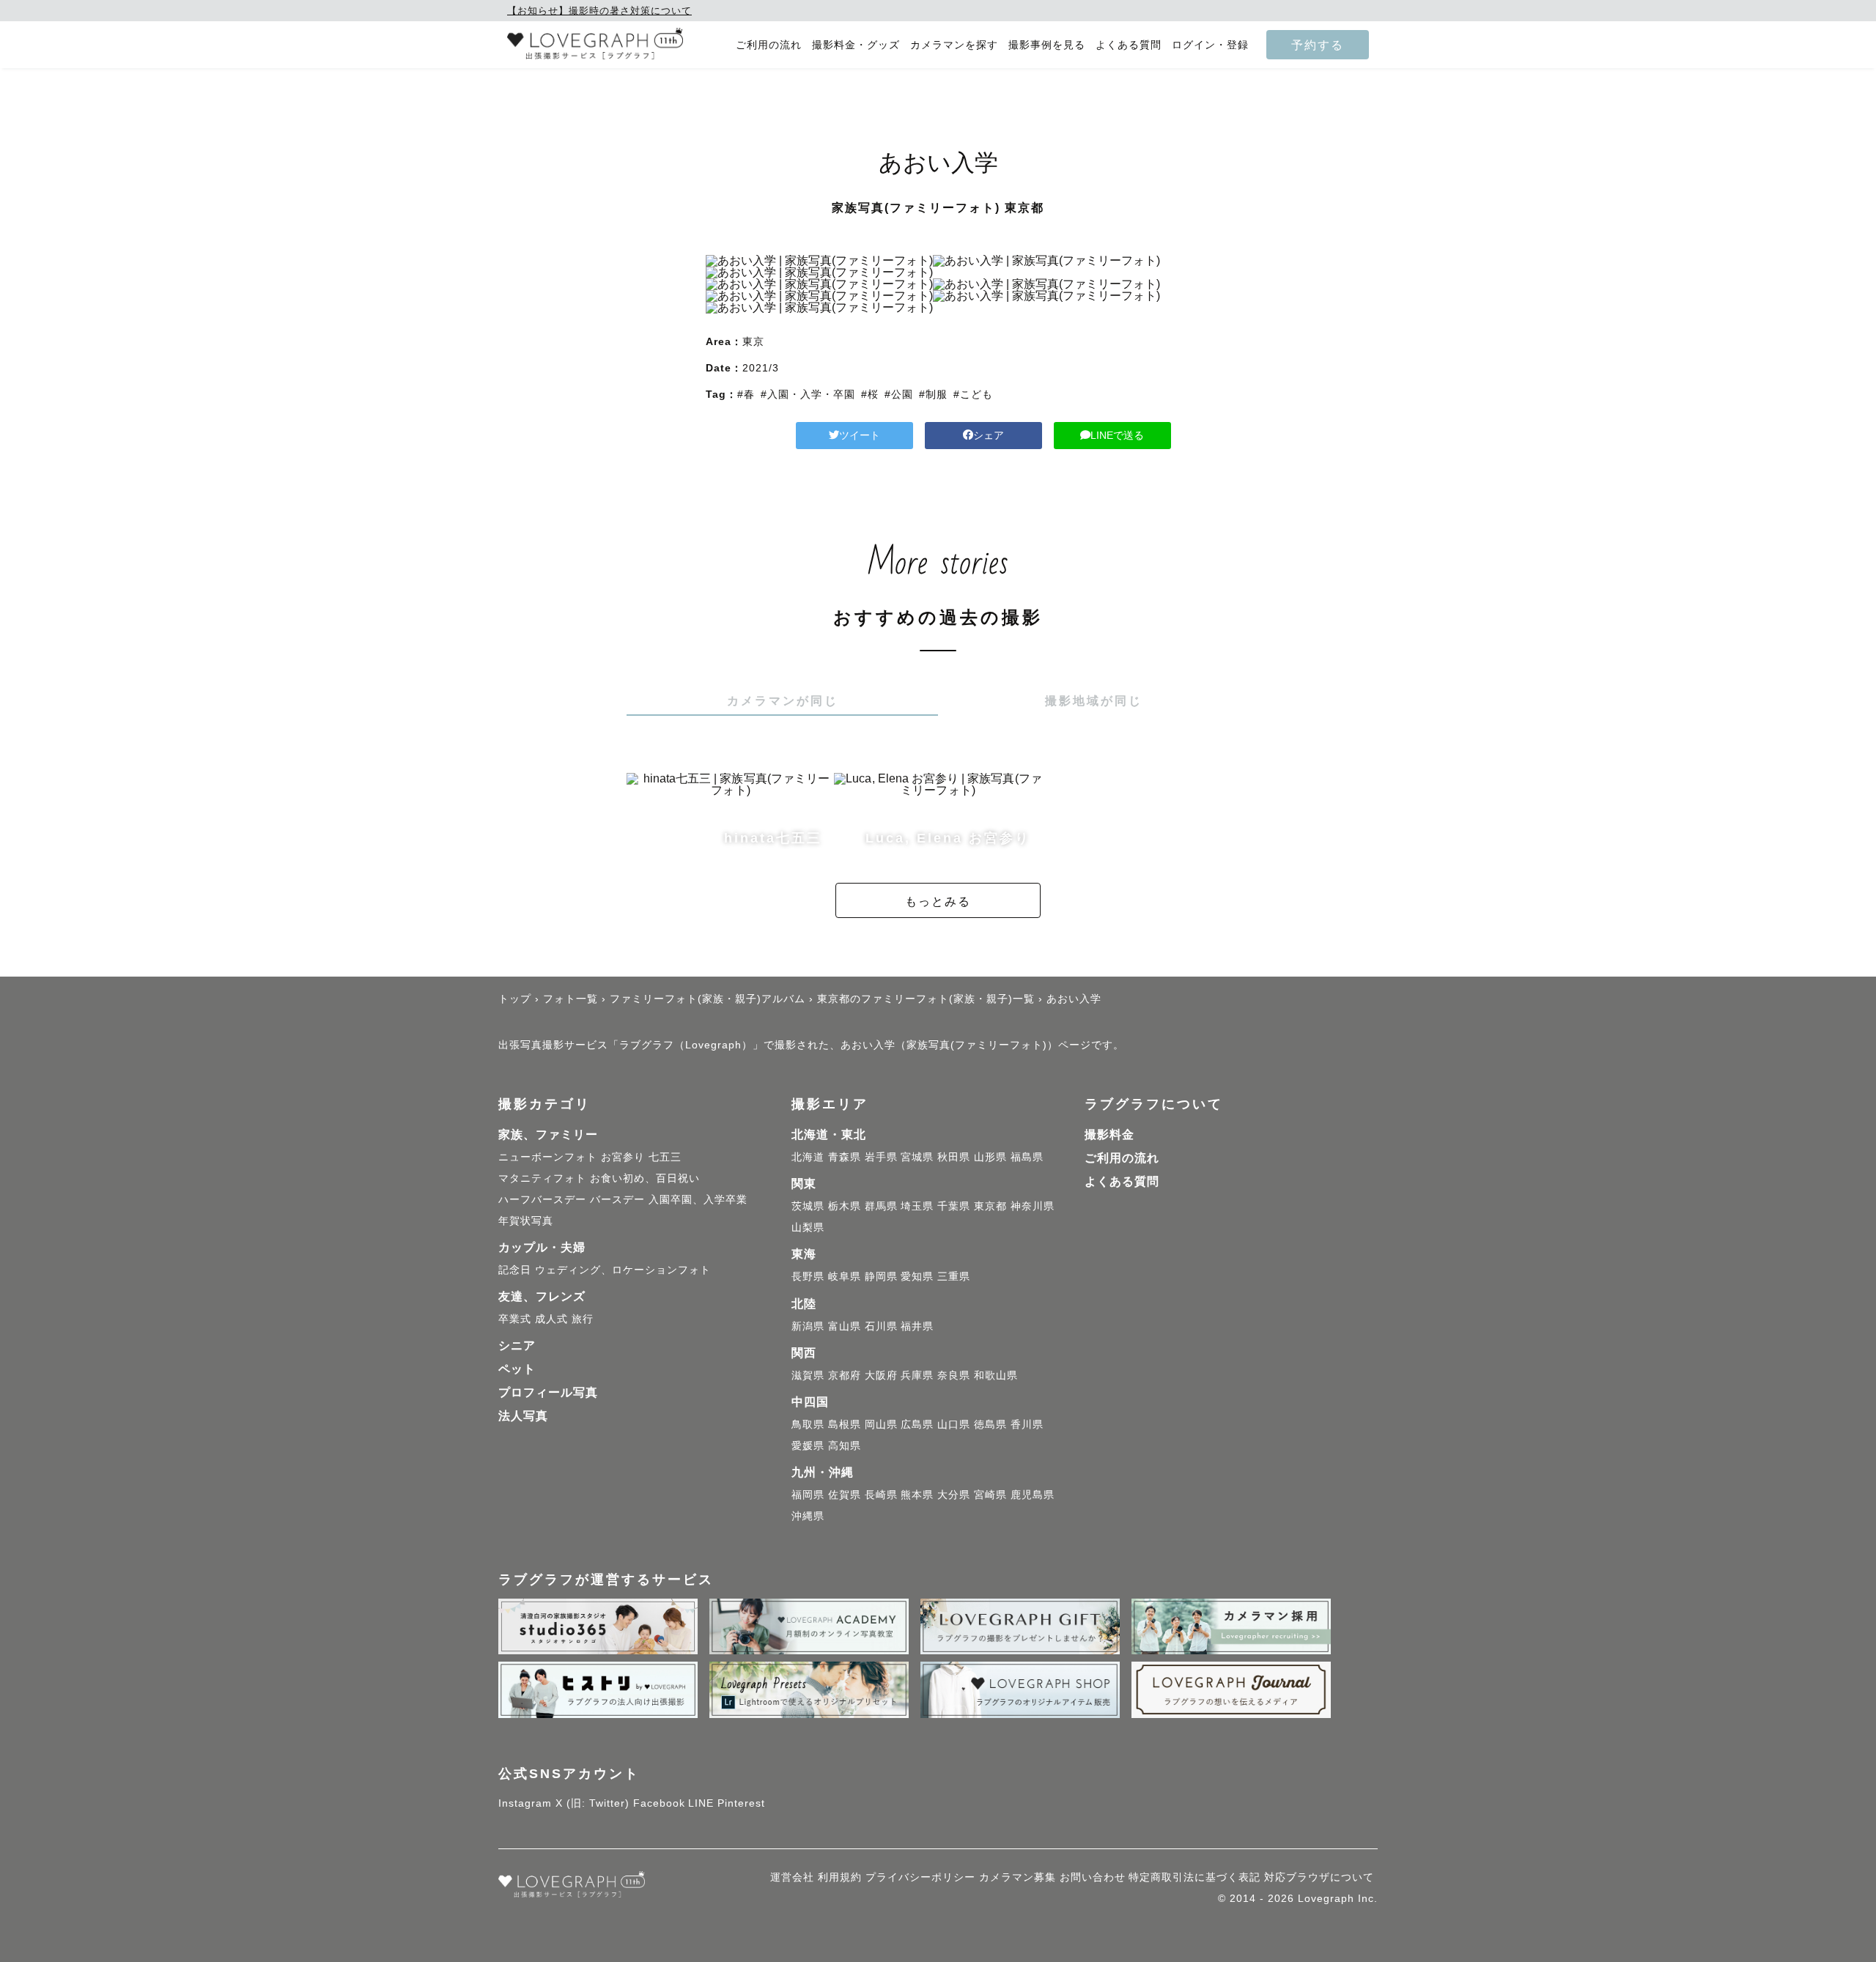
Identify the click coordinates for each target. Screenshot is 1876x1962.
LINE (701, 1803)
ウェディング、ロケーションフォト (623, 1270)
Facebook (659, 1803)
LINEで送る (1117, 435)
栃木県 (845, 1206)
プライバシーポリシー (920, 1877)
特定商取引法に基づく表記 (1194, 1877)
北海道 (808, 1157)
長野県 (808, 1276)
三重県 (954, 1276)
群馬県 (881, 1206)
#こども (973, 394)
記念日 (515, 1270)
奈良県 (954, 1375)
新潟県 (808, 1326)
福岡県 (808, 1495)
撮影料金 (1109, 1134)
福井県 (917, 1326)
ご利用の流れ (769, 45)
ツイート (860, 435)
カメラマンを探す (954, 45)
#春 (746, 394)
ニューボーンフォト (548, 1157)
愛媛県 (808, 1445)
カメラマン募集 (1018, 1877)
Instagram (525, 1803)
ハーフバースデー (542, 1199)
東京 (753, 341)
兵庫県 (917, 1375)
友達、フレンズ (542, 1296)
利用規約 (840, 1877)
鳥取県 (808, 1424)
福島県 (1027, 1157)
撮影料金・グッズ (856, 45)
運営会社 (792, 1877)
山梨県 (808, 1227)
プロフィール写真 (548, 1392)
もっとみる (938, 901)
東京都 (990, 1206)
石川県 (881, 1326)
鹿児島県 (1033, 1495)
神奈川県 (1033, 1206)
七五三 (665, 1157)
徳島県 (990, 1424)
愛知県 (917, 1276)
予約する (1318, 45)
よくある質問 (1129, 45)
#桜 (870, 394)
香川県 (1027, 1424)
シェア (989, 435)
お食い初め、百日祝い (645, 1178)
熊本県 (917, 1495)
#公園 (899, 394)
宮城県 (917, 1157)
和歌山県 (996, 1375)
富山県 (845, 1326)
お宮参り (623, 1157)
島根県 (845, 1424)
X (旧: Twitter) (592, 1803)
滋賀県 (808, 1375)
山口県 (954, 1424)
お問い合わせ (1093, 1877)
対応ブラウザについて (1319, 1877)
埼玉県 (917, 1206)
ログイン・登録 (1210, 45)
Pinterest (741, 1803)
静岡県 (881, 1276)
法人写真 (523, 1416)
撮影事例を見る (1047, 45)
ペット (517, 1369)
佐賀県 (845, 1495)
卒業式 (515, 1319)
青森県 (845, 1157)
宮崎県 (990, 1495)
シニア (517, 1345)
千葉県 (954, 1206)
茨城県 (808, 1206)
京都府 (845, 1375)
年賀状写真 (526, 1221)
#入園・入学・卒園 (808, 394)
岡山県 (881, 1424)
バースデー (617, 1199)
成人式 (551, 1319)
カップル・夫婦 (542, 1247)
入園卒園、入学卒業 (698, 1199)
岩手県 (881, 1157)
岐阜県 (845, 1276)
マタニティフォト (542, 1178)
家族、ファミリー (548, 1134)
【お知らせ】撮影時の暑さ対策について (599, 11)
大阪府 (881, 1375)
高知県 (845, 1445)
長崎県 (881, 1495)
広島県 (917, 1424)
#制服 (933, 394)
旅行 (583, 1319)
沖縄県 (808, 1516)
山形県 (990, 1157)
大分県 (954, 1495)
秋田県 (954, 1157)
